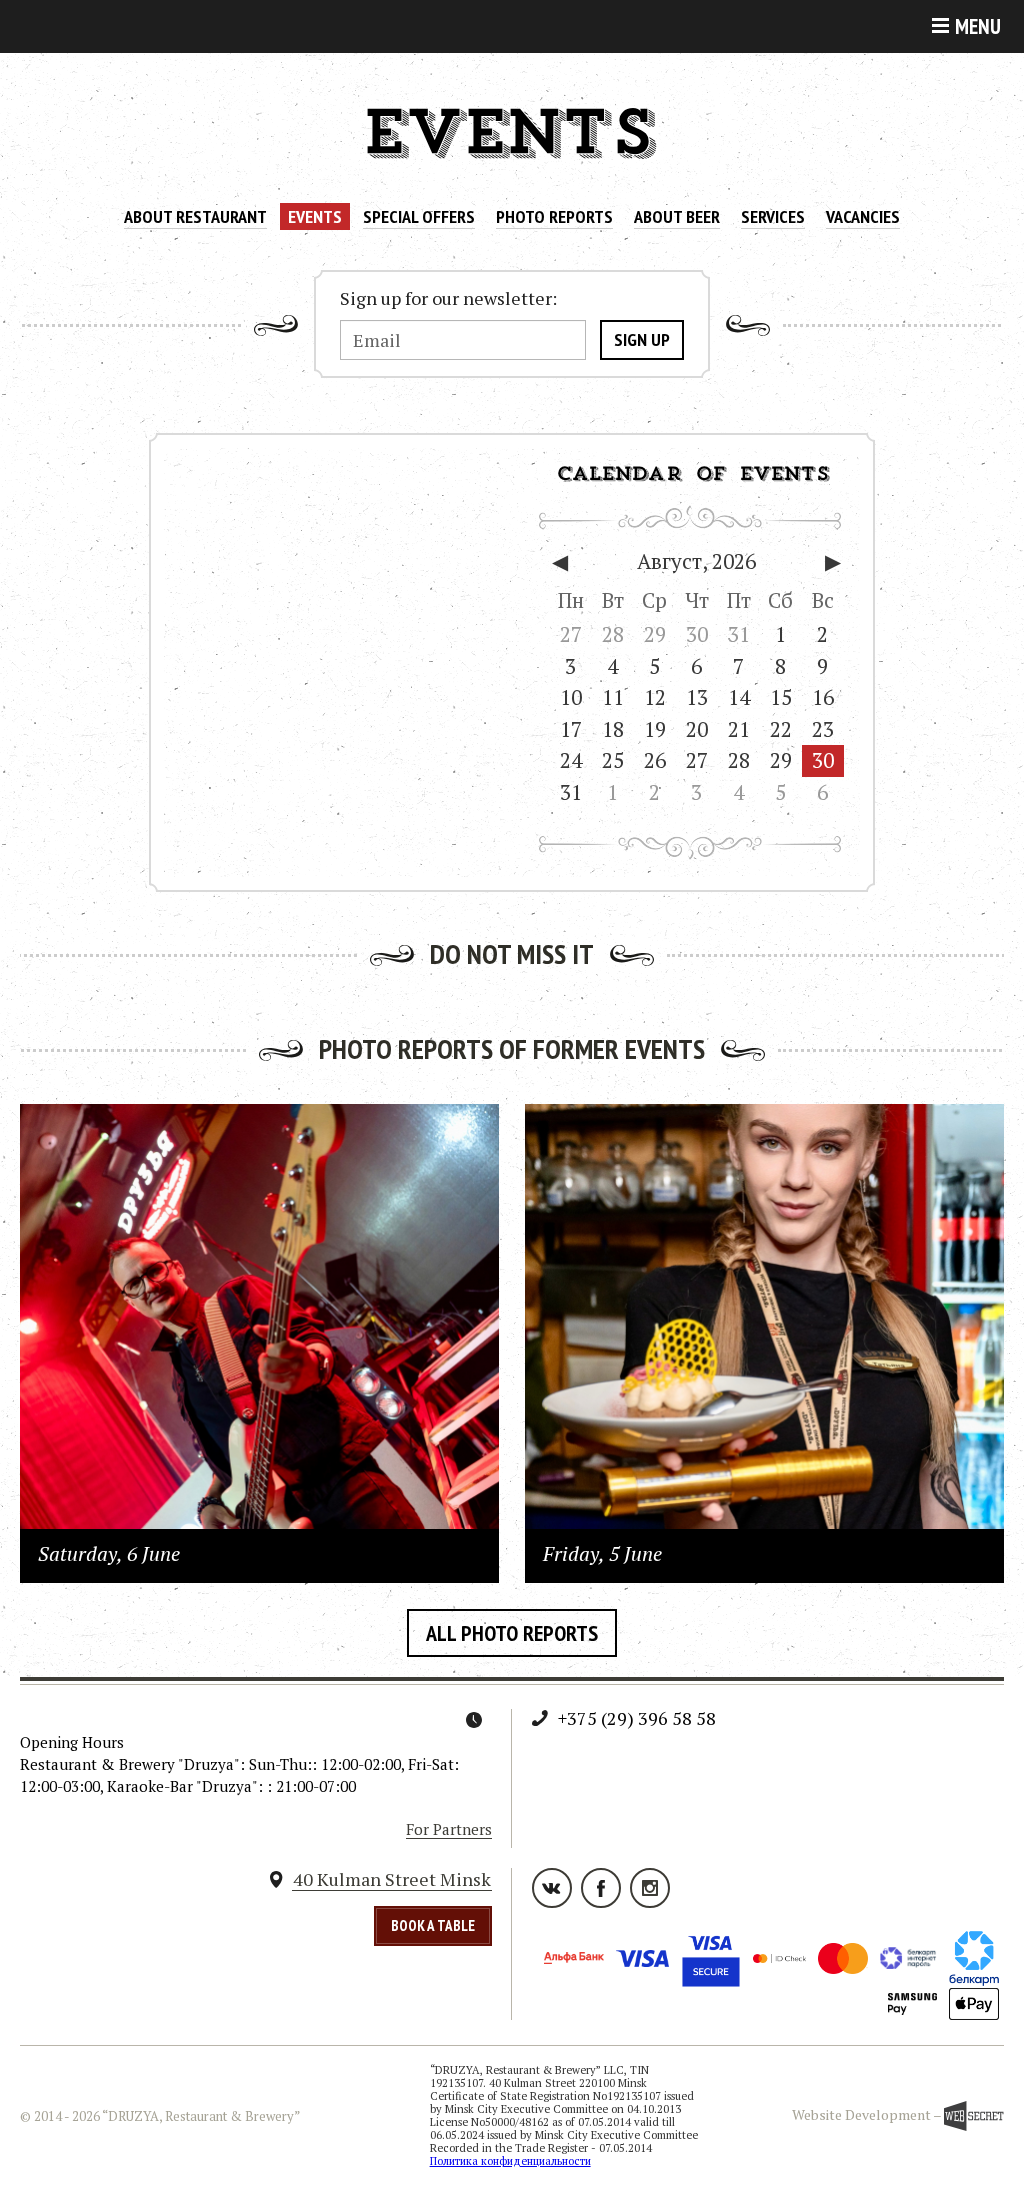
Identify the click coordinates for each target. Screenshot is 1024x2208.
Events (315, 217)
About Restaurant (195, 217)
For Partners (449, 1829)
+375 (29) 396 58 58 (637, 1718)
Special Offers (419, 217)
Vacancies (863, 217)
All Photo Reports (512, 1633)
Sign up (642, 339)
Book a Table (433, 1925)
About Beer (677, 217)
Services (773, 217)
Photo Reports (554, 217)
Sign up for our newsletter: (448, 299)
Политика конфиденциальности (510, 2161)
